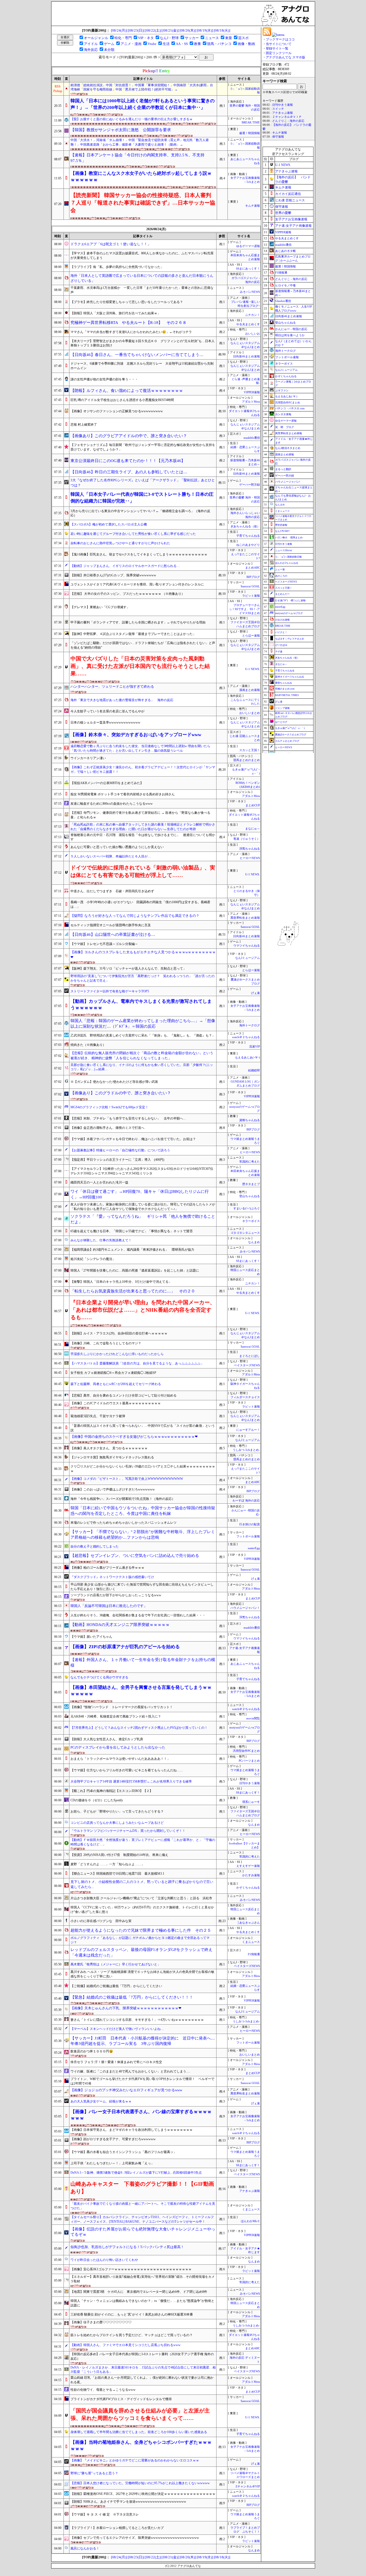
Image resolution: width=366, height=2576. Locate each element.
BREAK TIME (251, 122)
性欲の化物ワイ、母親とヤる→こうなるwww (103, 2390)
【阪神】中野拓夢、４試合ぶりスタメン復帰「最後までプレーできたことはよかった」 (133, 634)
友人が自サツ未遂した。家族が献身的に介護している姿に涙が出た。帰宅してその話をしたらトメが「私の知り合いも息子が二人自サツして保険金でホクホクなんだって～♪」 (143, 1207)
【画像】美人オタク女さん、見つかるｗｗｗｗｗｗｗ (109, 1448)
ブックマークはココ (280, 39)
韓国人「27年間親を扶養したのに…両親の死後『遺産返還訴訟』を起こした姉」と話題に (135, 1270)
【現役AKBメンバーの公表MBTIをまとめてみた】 (107, 783)
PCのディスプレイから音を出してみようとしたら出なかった (118, 1747)
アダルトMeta (251, 402)
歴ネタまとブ (251, 1184)
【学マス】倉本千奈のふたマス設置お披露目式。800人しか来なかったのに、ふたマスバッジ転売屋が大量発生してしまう (142, 256)
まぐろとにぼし (250, 1356)
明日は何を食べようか (290, 335)
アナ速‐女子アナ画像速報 (293, 226)
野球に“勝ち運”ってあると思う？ (94, 2473)
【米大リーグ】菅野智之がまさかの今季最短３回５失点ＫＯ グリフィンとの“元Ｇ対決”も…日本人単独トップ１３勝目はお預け (143, 343)
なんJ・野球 (169, 38)
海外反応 (91, 50)
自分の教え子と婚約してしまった (95, 1546)
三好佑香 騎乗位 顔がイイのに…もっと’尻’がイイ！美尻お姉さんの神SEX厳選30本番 (132, 2314)
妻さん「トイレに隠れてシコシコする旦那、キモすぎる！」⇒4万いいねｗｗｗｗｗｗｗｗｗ (137, 2020)
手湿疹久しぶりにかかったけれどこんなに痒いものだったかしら (117, 1354)
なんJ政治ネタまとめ (288, 448)
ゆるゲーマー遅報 (248, 246)
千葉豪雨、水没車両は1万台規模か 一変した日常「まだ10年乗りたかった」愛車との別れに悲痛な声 (142, 290)
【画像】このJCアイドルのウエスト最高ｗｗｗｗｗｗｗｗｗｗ (116, 1403)
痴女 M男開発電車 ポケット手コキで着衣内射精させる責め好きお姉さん (123, 794)
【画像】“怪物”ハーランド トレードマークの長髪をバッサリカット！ (122, 1707)
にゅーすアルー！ (248, 1430)
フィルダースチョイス (245, 1397)
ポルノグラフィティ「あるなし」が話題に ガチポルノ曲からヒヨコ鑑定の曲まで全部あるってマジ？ (140, 1940)
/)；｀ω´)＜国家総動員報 (288, 557)
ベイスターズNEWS (247, 1365)
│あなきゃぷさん (249, 1923)
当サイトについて (279, 44)
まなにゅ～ (253, 829)
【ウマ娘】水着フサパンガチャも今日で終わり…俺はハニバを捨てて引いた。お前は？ (133, 1139)
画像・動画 (246, 44)
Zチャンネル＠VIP (248, 2486)
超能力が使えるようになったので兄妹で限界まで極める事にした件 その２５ (141, 1930)
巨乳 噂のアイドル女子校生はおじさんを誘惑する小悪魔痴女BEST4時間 (122, 400)
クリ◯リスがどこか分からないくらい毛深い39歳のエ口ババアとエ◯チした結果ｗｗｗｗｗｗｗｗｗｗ (143, 1469)
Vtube (152, 44)
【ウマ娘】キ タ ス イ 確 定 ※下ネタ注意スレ (105, 2514)
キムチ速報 (253, 206)
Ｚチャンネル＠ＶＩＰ (287, 117)
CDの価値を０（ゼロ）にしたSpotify (97, 1800)
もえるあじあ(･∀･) (247, 1058)
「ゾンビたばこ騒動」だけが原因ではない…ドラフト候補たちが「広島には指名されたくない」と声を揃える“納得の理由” (143, 645)
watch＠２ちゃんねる (246, 1037)
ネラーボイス (251, 1221)
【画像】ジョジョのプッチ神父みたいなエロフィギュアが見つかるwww (126, 2090)
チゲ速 (279, 652)
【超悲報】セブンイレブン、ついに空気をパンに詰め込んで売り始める (135, 1556)
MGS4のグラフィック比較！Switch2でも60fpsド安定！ (109, 1107)
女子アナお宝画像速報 (291, 219)
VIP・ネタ (146, 38)
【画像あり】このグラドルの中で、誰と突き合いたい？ (121, 1093)
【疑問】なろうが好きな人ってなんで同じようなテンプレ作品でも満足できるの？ (135, 916)
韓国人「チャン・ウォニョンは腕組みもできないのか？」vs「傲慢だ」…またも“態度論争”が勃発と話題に (142, 2303)
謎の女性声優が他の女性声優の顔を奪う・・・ (104, 379)
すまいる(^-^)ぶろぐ (247, 1208)
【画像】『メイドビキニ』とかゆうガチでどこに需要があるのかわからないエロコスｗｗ (135, 2460)
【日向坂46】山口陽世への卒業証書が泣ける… (113, 935)
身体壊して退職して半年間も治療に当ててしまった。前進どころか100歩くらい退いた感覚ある (139, 2432)
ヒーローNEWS (250, 858)
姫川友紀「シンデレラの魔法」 (93, 1259)
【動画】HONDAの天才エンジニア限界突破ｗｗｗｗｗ (120, 1625)
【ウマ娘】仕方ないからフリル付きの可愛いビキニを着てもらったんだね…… (127, 1770)
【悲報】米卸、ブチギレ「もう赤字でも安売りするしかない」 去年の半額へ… (128, 1118)
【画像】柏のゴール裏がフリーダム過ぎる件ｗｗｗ (107, 1568)
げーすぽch (281, 645)
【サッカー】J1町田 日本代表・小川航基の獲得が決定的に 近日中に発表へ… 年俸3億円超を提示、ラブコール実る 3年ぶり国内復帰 (143, 2041)
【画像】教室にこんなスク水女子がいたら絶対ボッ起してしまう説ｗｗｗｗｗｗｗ (141, 177)
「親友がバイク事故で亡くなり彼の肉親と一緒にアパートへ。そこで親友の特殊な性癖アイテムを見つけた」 (143, 2206)
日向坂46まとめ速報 (247, 356)
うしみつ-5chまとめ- (246, 1450)
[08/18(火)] (222, 30)
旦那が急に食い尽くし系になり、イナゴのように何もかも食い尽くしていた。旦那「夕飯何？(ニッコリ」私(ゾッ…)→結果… (142, 1067)
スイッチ (278, 109)
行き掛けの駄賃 (250, 1524)
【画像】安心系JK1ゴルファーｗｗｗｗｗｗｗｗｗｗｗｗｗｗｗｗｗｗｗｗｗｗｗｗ (131, 2269)
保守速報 (278, 137)
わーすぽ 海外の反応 (246, 1501)
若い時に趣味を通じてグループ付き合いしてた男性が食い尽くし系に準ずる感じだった (133, 534)
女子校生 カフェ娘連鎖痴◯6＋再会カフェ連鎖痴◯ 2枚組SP (113, 1373)
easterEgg (254, 1548)
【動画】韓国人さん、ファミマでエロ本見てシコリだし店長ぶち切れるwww (126, 2345)
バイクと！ (281, 632)
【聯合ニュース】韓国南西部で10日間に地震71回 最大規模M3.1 (117, 1874)
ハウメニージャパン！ (245, 1608)
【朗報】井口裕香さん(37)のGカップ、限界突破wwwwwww (113, 575)
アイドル (91, 44)
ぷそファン (282, 390)
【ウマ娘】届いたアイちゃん (91, 1637)
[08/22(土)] (153, 30)
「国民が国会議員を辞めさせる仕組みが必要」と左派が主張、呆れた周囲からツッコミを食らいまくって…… (140, 2414)
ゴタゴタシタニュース (245, 1233)
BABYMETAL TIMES (287, 695)
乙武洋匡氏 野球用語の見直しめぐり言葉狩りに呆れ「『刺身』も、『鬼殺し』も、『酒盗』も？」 (143, 1035)
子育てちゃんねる (248, 536)
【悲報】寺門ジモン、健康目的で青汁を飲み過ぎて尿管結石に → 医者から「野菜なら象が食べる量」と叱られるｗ (140, 815)
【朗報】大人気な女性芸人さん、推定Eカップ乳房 (107, 1739)
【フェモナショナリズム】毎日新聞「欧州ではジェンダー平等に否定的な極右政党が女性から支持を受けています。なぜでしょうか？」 (143, 447)
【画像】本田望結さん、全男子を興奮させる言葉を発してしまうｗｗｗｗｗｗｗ (141, 1691)
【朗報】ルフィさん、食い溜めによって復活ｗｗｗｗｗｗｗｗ (127, 391)
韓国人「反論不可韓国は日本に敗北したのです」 (109, 1606)
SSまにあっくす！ (248, 269)
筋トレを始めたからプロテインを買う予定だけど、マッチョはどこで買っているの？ (132, 2335)
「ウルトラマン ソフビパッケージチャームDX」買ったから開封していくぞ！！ (128, 1831)
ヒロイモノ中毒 (285, 285)
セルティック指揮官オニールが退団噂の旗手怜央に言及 (111, 925)
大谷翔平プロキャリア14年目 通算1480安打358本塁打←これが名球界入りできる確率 (131, 1781)
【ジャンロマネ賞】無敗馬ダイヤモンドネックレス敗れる (112, 1457)
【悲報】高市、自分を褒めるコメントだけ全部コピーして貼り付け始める (124, 1395)
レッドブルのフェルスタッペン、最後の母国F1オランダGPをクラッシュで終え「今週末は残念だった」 (141, 1952)
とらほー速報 (251, 636)
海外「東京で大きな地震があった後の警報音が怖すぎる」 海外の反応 (122, 700)
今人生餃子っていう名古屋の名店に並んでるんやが (107, 711)
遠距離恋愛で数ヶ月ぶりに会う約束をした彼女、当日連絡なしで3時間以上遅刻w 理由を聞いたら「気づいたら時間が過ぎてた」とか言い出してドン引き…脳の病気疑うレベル (140, 748)
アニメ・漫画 (131, 44)
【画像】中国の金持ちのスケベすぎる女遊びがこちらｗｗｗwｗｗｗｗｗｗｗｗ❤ (134, 1437)
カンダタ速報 (283, 414)
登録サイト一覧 (277, 48)
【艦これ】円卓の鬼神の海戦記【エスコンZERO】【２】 (112, 1791)
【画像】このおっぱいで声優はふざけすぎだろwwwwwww (113, 1489)
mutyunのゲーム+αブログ (289, 613)
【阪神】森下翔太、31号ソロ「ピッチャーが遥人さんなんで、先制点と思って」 (128, 969)
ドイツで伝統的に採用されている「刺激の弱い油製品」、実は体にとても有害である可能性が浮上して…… (143, 871)
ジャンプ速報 (282, 708)
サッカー (192, 38)
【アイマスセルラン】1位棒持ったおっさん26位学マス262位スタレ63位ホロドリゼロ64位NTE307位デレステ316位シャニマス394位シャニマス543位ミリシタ (142, 1171)
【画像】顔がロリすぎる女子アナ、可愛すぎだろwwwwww (113, 2139)
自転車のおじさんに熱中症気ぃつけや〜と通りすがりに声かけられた (120, 543)
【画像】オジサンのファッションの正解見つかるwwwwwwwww (117, 411)
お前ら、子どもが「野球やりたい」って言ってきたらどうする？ (117, 1811)
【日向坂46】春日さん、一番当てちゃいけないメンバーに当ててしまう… (137, 355)
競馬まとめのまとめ (247, 760)
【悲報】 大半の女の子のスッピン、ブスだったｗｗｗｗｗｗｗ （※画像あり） (128, 594)
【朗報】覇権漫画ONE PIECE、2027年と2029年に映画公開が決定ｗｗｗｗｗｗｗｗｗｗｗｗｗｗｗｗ (143, 2494)
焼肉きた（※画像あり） (88, 1045)
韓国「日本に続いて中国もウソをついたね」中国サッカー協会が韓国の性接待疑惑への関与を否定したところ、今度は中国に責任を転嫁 (143, 1511)
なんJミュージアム (248, 958)
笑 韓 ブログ (285, 427)
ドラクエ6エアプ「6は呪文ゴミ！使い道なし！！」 (111, 244)
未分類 (109, 50)
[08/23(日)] (136, 30)
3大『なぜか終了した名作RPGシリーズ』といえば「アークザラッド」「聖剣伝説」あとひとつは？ (143, 483)
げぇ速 (255, 993)
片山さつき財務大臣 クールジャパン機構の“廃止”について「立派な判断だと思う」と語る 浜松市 (141, 1898)
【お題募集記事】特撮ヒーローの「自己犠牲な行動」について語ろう (120, 1150)
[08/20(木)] (188, 30)
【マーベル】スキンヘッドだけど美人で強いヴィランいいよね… (117, 2029)
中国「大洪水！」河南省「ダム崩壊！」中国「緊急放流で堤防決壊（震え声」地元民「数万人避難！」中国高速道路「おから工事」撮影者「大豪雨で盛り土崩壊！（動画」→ (140, 142)
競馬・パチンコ (219, 44)
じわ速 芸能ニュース (290, 200)
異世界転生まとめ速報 (245, 918)
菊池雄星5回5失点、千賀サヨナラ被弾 (98, 1416)
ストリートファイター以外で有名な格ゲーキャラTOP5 (110, 991)
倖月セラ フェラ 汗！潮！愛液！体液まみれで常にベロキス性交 (116, 2062)
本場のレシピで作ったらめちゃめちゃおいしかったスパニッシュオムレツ (124, 1523)
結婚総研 (254, 1070)
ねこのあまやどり (250, 545)
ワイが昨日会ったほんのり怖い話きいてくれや (104, 2260)
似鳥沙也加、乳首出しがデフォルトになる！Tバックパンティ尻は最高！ (127, 2247)
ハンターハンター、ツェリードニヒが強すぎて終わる (112, 686)
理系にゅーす (251, 1802)
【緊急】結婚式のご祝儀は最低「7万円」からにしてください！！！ (132, 1997)
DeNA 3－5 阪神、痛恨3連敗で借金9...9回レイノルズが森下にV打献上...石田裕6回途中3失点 (136, 2173)
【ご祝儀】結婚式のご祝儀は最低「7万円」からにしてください (116, 1986)
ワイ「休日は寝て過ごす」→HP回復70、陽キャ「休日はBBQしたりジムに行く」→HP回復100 (140, 1194)
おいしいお (253, 334)
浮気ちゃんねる (250, 849)
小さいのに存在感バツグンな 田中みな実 (101, 1921)
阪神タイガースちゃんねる (290, 677)
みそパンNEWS (250, 292)
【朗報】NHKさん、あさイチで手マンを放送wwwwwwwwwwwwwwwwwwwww (128, 2502)
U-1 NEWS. (253, 669)
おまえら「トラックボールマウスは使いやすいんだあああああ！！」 (120, 1759)
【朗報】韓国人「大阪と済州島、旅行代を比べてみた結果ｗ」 (115, 313)
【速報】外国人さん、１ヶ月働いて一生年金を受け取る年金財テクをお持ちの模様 (143, 1663)
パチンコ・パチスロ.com (290, 408)
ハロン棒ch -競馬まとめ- (289, 538)
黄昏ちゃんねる (284, 683)
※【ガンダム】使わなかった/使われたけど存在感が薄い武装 (114, 1082)
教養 (197, 44)
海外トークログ (250, 1025)
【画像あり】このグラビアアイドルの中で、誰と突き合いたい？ (129, 436)
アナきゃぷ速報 (250, 2191)
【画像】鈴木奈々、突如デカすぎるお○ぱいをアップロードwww (136, 735)
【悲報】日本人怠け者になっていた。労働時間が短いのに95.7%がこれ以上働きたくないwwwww (140, 2483)
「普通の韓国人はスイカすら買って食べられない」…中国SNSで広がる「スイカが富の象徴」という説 (143, 1428)
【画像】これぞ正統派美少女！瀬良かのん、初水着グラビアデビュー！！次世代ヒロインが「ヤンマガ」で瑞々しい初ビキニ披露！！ (143, 769)
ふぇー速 (280, 569)
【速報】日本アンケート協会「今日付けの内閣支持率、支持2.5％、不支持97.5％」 (137, 158)
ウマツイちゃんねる (247, 946)
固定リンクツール (279, 53)
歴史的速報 (281, 525)
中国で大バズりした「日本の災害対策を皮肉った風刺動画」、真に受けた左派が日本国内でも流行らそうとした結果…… (140, 666)
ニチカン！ (253, 315)
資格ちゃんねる (250, 1120)
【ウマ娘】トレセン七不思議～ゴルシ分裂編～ (104, 944)
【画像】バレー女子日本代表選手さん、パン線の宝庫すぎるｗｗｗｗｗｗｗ (141, 2115)
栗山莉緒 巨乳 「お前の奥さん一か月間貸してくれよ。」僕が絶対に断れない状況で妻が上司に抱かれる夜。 (142, 2380)
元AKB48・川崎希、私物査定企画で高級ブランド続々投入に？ (116, 1716)
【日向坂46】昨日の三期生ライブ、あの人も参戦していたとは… (129, 472)
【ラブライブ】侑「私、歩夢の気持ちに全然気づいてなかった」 (117, 267)
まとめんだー (282, 594)
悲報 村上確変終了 (84, 425)
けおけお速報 (282, 620)
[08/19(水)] (205, 30)
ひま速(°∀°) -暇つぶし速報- (291, 600)
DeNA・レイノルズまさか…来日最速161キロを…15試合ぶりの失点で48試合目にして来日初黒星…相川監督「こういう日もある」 (143, 2370)
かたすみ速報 (251, 1875)
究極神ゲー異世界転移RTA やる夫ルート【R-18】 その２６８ (128, 323)
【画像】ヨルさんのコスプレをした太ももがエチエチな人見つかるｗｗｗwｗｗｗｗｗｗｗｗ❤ (143, 955)
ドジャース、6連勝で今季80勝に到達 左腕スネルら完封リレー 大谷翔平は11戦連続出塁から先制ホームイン (142, 366)
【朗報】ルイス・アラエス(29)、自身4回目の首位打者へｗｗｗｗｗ (119, 1333)
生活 (166, 44)
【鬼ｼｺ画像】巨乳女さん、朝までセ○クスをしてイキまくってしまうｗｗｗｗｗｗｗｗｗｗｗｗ (139, 554)
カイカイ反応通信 (288, 194)
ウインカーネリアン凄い (88, 758)
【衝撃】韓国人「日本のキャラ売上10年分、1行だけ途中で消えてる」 (121, 1282)
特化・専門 (123, 38)
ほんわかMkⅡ (250, 2221)
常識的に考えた (250, 1162)
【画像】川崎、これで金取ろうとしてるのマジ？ (106, 1343)
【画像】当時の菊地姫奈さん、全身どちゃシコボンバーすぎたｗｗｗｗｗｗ (141, 2446)
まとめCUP (253, 805)
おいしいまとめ (250, 713)
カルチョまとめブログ (287, 741)
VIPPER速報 (252, 392)
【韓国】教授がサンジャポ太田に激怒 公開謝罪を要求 (121, 130)
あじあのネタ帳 (285, 251)
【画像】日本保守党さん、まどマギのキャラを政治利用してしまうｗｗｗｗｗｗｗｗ (132, 2130)
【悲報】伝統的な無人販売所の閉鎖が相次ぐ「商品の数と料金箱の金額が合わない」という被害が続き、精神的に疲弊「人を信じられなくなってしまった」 (142, 1056)
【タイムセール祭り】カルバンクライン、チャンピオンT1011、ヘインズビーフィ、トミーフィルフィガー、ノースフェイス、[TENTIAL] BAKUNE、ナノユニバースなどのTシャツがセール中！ (142, 2219)
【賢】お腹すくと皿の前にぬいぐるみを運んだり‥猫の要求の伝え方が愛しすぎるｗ (132, 119)
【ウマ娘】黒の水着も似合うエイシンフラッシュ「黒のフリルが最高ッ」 (124, 2152)
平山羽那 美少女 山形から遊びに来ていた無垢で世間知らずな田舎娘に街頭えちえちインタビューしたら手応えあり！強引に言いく (142, 1587)
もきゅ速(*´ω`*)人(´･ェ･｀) (290, 728)
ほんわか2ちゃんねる (287, 563)
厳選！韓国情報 (250, 133)
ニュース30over (284, 550)
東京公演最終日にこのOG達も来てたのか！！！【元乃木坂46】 (128, 461)
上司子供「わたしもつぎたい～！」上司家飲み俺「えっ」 (112, 2163)
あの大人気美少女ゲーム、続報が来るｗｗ (101, 2101)
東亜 (229, 38)
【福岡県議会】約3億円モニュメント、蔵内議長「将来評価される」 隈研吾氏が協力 (132, 1250)
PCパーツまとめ (249, 1761)
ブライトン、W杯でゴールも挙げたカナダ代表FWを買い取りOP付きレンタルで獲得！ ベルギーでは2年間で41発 (142, 2081)
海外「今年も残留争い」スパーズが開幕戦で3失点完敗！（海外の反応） (123, 1499)
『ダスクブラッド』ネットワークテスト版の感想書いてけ (112, 1577)
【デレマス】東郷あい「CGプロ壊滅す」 (100, 607)
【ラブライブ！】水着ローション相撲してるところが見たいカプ (117, 2528)
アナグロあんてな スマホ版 (285, 57)
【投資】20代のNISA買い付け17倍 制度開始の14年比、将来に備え (119, 1855)
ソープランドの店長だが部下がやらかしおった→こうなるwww (116, 1595)
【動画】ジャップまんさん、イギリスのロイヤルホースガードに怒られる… (125, 566)
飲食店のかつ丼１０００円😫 (92, 2051)
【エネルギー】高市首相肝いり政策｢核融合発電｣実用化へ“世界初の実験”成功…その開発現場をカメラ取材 (143, 2279)
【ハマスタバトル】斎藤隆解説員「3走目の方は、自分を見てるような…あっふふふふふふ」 (137, 1363)
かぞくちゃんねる (248, 1888)
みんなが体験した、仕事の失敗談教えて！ (101, 1240)
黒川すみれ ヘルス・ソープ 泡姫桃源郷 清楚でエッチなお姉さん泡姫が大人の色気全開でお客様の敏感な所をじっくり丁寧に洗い (142, 1974)
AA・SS (182, 44)
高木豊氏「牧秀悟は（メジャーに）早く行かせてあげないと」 (115, 1964)
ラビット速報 (251, 596)
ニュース (212, 38)
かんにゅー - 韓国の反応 (291, 329)
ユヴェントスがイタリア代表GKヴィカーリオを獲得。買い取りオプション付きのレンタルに (137, 584)
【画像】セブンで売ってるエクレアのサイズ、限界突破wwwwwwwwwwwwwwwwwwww (135, 2538)
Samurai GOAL (250, 586)
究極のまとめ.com (285, 689)
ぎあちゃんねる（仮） (245, 526)
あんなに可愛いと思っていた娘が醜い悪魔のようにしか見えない (117, 847)
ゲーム (109, 44)
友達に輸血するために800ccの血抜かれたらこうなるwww (112, 804)
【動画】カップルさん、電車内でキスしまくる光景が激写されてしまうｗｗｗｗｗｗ (141, 1005)
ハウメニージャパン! (288, 482)
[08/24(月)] (119, 30)
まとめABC (253, 568)
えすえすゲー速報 (248, 1866)
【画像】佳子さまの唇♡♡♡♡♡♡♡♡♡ (101, 2322)
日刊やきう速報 (250, 1783)
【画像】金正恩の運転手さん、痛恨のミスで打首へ (107, 1128)
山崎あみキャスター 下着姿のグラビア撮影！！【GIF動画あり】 (142, 2188)
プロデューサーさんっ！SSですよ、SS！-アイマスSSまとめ (244, 609)
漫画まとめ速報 (250, 690)
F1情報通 (254, 1954)
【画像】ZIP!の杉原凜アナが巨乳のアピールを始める (125, 1647)
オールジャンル (96, 38)
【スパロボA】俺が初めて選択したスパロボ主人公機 (109, 524)
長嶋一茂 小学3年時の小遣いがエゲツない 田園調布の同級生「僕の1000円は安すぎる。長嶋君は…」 (140, 904)
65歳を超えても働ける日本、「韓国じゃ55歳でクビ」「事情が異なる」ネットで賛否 (132, 1231)
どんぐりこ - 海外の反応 (288, 121)
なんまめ (254, 1242)
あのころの (281, 576)
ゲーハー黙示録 (250, 485)
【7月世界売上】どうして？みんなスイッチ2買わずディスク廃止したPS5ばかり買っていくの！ (139, 1728)
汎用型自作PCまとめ (246, 1751)
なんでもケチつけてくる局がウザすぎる (99, 1677)
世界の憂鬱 (283, 213)
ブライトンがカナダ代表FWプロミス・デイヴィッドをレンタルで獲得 (121, 2399)
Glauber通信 (283, 301)
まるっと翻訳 (283, 469)
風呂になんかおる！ (85, 2548)
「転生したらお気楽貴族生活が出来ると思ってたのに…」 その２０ (133, 1291)
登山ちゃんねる (250, 1196)
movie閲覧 (253, 1718)
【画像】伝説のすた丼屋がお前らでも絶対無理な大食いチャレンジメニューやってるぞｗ (143, 2232)
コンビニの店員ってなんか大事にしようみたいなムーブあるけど (117, 1823)
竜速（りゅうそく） (247, 839)
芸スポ (243, 38)
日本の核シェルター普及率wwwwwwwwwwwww (105, 723)
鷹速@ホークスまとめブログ (291, 735)
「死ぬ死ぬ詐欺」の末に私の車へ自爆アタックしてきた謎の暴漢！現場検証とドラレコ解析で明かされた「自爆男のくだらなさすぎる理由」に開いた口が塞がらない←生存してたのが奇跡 (143, 827)
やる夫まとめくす (248, 324)
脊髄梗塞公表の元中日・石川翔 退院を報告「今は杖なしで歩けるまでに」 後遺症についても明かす (143, 837)
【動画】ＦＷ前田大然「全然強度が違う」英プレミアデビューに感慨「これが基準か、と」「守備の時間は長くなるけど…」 (143, 1842)
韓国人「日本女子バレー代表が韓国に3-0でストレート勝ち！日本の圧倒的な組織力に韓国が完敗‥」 (142, 498)
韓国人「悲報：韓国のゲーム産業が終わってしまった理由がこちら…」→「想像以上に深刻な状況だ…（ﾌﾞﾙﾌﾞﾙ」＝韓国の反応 (143, 1024)
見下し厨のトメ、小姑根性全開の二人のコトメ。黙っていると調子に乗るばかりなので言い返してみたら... (142, 1884)
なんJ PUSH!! (282, 531)
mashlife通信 (252, 438)
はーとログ (281, 722)
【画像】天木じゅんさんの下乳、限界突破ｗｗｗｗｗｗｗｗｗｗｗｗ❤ (126, 2008)
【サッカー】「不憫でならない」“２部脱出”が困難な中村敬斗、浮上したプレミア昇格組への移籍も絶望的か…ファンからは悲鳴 (143, 1535)
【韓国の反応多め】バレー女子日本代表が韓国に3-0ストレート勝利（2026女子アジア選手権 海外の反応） (142, 2356)
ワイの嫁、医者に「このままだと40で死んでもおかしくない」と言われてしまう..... (130, 2071)
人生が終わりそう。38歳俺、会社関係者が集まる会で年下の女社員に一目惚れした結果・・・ (138, 1615)
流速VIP (255, 1047)
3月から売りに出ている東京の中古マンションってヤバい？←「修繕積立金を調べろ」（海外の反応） (140, 513)
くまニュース (251, 1942)
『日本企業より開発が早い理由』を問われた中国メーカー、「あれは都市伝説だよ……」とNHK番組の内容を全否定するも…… (143, 1310)
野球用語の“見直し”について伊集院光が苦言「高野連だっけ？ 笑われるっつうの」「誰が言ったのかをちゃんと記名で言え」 (143, 978)
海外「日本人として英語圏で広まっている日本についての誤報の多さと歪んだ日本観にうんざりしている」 (142, 278)
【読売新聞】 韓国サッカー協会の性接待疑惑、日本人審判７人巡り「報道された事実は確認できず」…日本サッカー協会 (143, 203)
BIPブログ (253, 577)
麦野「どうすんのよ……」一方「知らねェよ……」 (107, 1864)
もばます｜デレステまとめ (290, 639)
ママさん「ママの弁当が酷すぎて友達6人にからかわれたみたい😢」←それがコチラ (131, 332)
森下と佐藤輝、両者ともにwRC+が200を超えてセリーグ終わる (116, 1384)
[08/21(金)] (171, 30)
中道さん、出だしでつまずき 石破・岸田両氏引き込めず (112, 891)
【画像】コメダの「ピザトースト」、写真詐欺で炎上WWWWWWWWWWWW (127, 1479)
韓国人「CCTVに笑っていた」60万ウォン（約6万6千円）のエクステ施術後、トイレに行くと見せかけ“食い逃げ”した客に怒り (142, 1910)
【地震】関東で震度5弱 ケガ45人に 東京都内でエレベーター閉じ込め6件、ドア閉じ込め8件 (139, 2292)
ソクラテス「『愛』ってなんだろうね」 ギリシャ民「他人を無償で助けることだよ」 (143, 1219)
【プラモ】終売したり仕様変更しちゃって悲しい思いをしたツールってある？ (127, 302)
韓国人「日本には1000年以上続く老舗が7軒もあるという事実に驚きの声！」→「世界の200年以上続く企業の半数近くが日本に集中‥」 (143, 104)
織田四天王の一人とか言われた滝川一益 (99, 1182)
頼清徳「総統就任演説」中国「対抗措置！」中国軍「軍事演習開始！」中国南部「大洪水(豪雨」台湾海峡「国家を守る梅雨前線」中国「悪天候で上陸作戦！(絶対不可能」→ (142, 87)
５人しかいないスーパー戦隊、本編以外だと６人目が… (111, 856)
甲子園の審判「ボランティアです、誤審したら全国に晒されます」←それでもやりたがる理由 (138, 622)
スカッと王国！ (250, 750)
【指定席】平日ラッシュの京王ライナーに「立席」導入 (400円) (117, 1160)
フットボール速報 (248, 1536)
